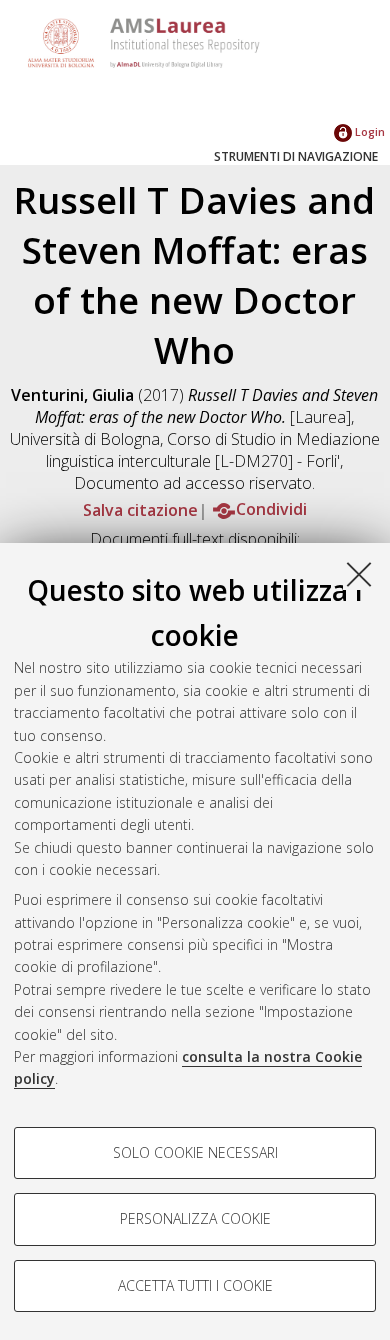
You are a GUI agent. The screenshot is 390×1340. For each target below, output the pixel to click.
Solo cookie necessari (195, 1152)
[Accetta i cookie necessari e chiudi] (359, 574)
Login (368, 131)
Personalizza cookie (195, 1218)
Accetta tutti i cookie (195, 1285)
